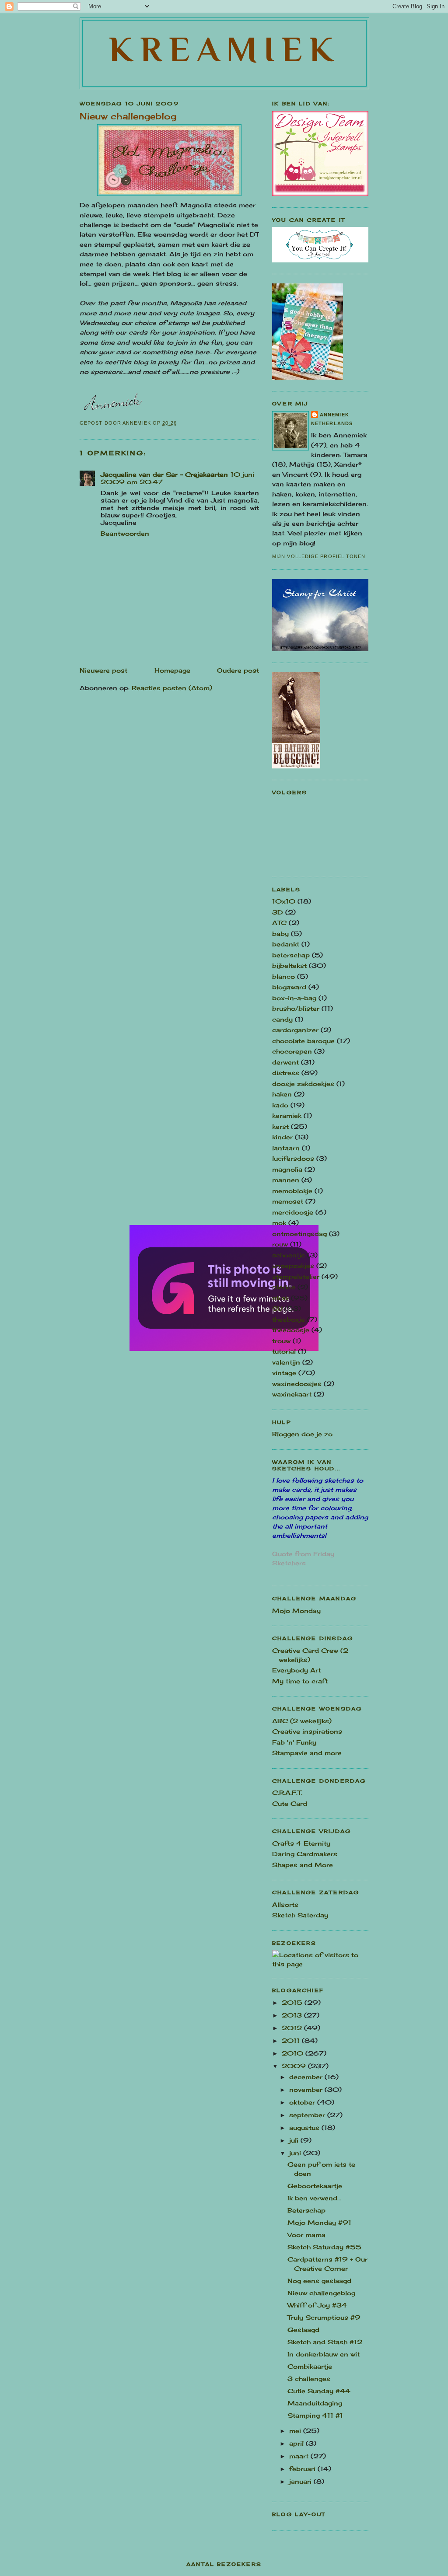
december (307, 2077)
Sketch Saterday (300, 1915)
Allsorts (285, 1904)
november (307, 2089)
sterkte (284, 1287)
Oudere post (238, 670)
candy (282, 1019)
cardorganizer (295, 1030)
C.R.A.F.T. (287, 1792)
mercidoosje (293, 1212)
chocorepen (292, 1051)
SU (277, 1308)
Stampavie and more (307, 1753)
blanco (283, 976)
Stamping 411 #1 (315, 2415)
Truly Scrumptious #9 (324, 2317)
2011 (292, 2040)
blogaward (289, 987)
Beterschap (306, 2210)
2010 (294, 2053)
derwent (285, 1062)
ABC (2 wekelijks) (302, 1721)
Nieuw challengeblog (321, 2293)
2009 (295, 2066)
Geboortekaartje (315, 2186)
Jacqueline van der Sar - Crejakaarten (164, 474)
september (308, 2115)
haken (282, 1094)
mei (296, 2431)
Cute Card (290, 1803)
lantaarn (286, 1148)
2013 (293, 2015)
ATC (279, 923)
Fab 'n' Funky (294, 1742)
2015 (293, 2002)
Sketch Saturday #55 (324, 2247)
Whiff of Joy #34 (317, 2305)
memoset (288, 1201)
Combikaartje (310, 2366)
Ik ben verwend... (314, 2198)
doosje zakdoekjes (303, 1084)
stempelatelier (296, 1276)
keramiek (287, 1115)
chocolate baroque (303, 1041)
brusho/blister (296, 1008)
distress (286, 1073)
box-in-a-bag (294, 998)
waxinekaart (292, 1394)
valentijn (286, 1362)
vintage (284, 1373)
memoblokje (292, 1191)
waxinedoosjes (297, 1384)
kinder (282, 1137)
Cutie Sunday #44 (319, 2391)
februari (303, 2469)
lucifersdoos (293, 1158)
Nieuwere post (103, 670)
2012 (293, 2028)
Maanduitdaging (315, 2403)
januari (301, 2481)
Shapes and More (303, 1865)
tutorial (284, 1351)
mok (279, 1223)
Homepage (172, 670)
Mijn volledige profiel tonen (319, 556)
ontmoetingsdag (299, 1234)
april (297, 2443)
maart (300, 2456)
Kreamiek (225, 49)
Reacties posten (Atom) (172, 688)
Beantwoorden (125, 533)
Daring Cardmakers (305, 1854)
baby (280, 934)
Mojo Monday (296, 1611)
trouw (281, 1341)
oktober (303, 2102)
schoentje (289, 1255)
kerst (280, 1126)
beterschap (291, 955)
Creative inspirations (307, 1731)
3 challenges (309, 2379)
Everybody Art (296, 1670)
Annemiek (334, 415)
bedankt (286, 944)
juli (295, 2140)
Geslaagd (303, 2330)
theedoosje (291, 1330)
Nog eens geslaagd (319, 2281)
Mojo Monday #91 (319, 2222)
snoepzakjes (293, 1265)
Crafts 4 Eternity (301, 1843)
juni (296, 2153)
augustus (305, 2127)
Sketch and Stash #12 (325, 2342)
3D (278, 912)
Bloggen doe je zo (302, 1434)
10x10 (284, 901)
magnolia (287, 1169)
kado (280, 1105)
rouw (280, 1244)
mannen (286, 1180)
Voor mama (306, 2235)
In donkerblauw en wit (324, 2354)
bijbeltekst (289, 965)
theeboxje (289, 1319)
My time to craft (300, 1681)
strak (280, 1298)
